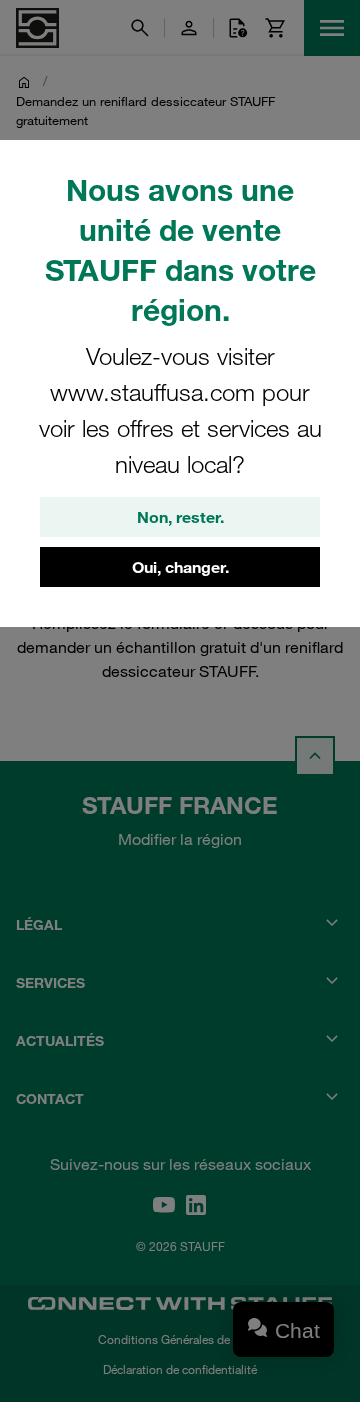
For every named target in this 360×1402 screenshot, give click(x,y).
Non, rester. (180, 517)
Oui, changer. (180, 567)
